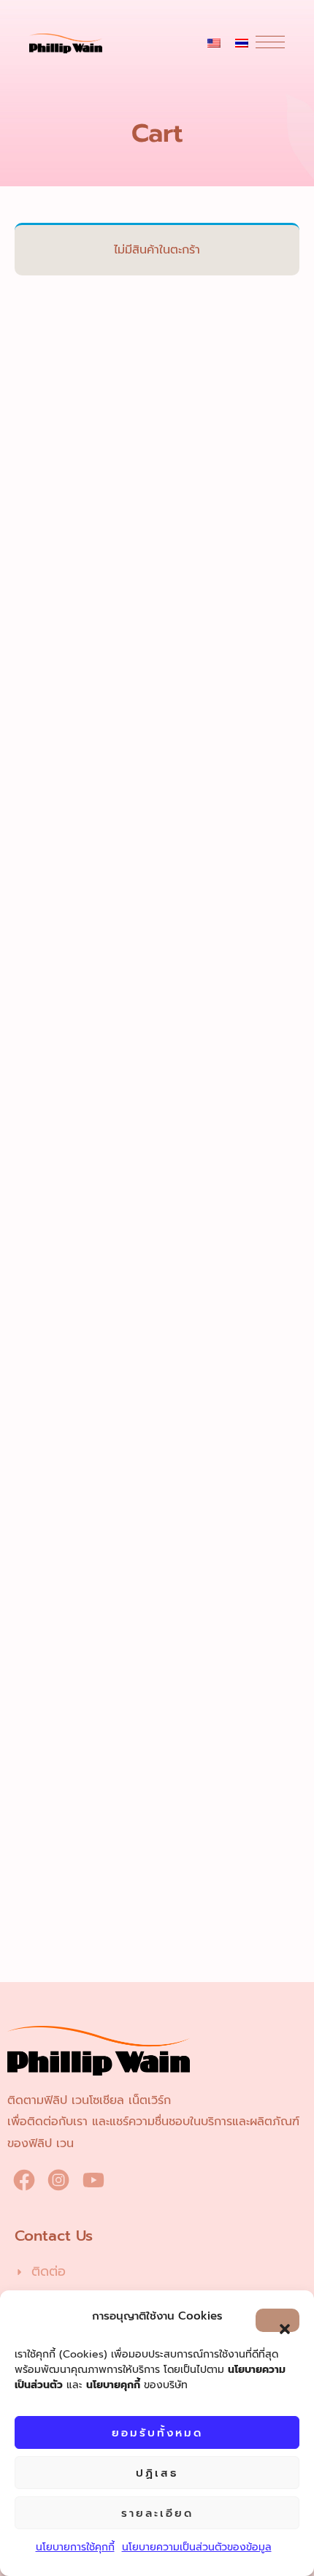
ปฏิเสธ (157, 2473)
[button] (277, 2320)
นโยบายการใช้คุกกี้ (75, 2547)
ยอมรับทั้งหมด (157, 2433)
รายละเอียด (157, 2513)
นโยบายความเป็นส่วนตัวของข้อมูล (197, 2547)
